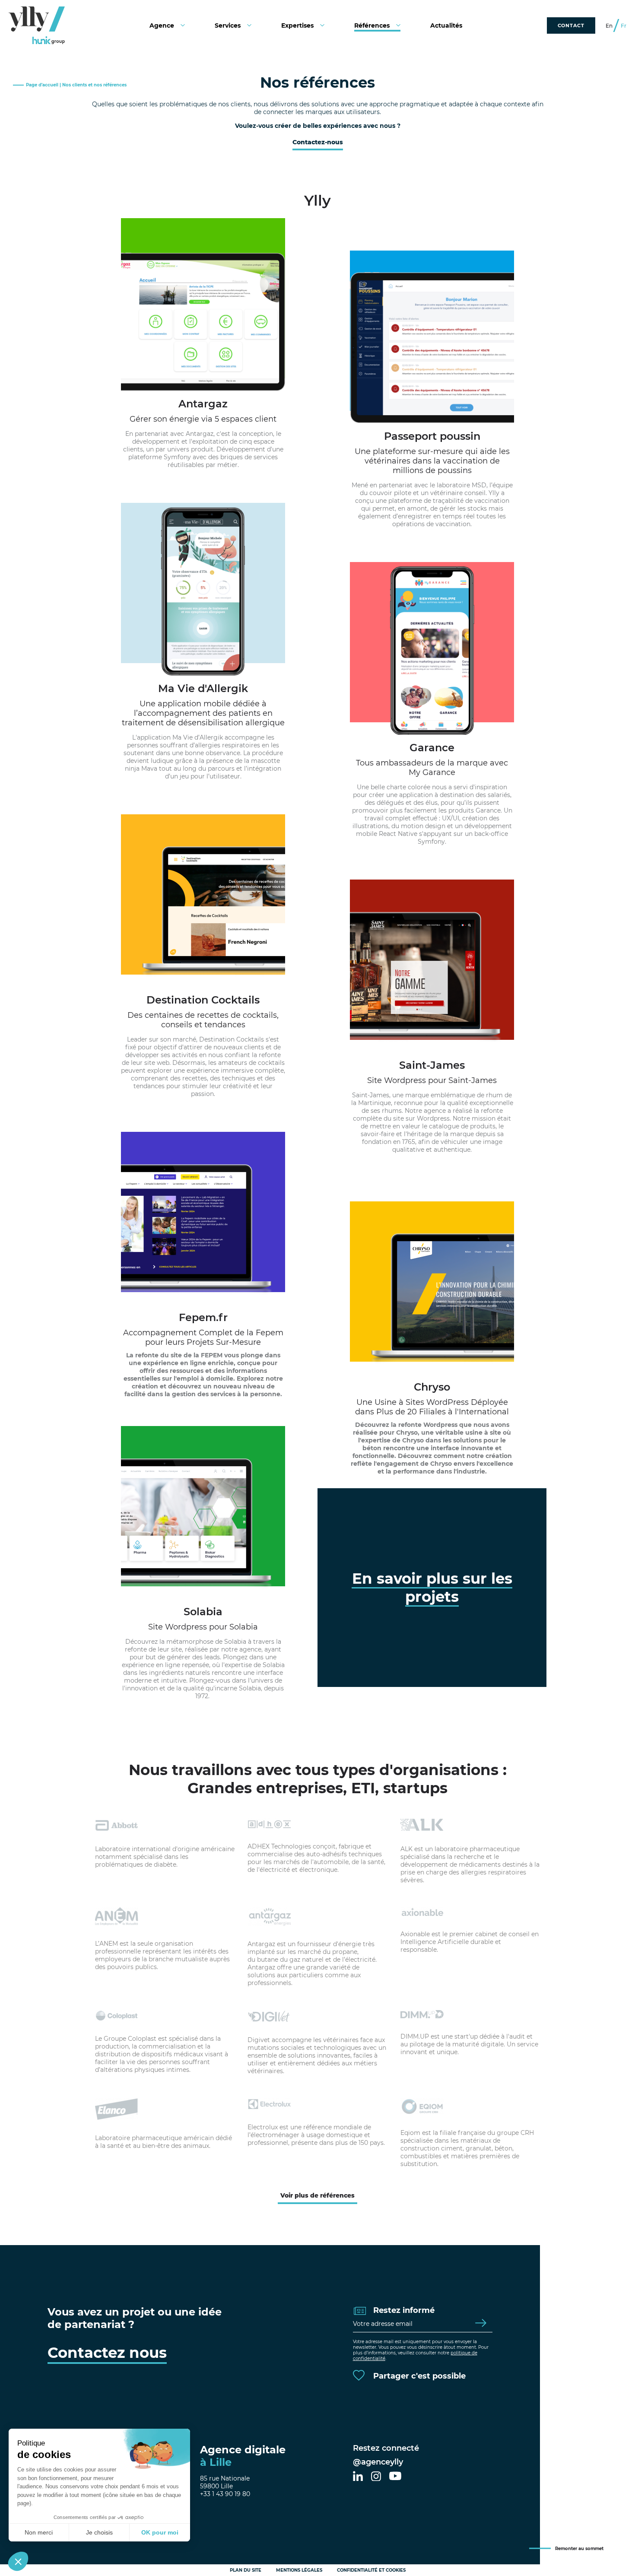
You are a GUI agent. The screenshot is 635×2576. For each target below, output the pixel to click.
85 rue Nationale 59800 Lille (225, 2482)
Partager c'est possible (418, 2376)
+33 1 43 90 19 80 (225, 2494)
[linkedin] (358, 2477)
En (609, 26)
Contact (571, 25)
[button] (18, 2561)
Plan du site (246, 2570)
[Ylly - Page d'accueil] (37, 25)
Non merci (39, 2532)
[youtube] (395, 2477)
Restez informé (403, 2310)
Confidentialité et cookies (371, 2570)
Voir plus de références (317, 2195)
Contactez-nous (318, 142)
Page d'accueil (42, 85)
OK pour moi (160, 2532)
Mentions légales (299, 2570)
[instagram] (376, 2477)
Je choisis (99, 2532)
